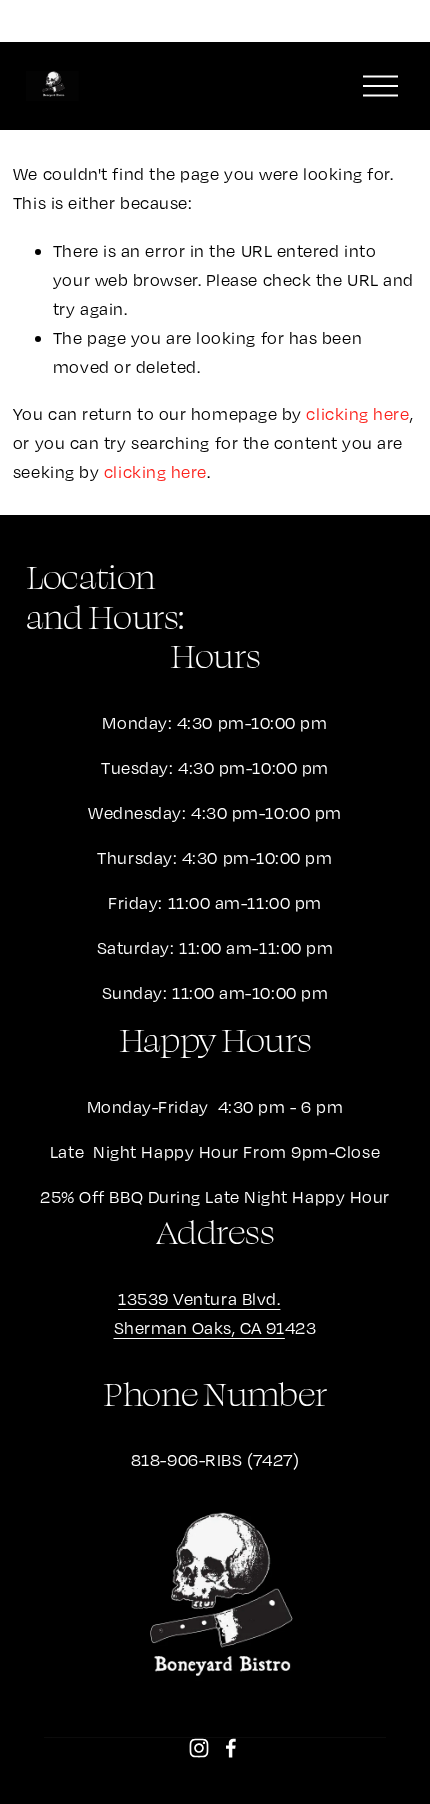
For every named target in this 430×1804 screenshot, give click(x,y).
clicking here (357, 413)
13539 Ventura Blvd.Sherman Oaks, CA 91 (199, 1313)
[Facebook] (231, 1748)
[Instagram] (199, 1748)
